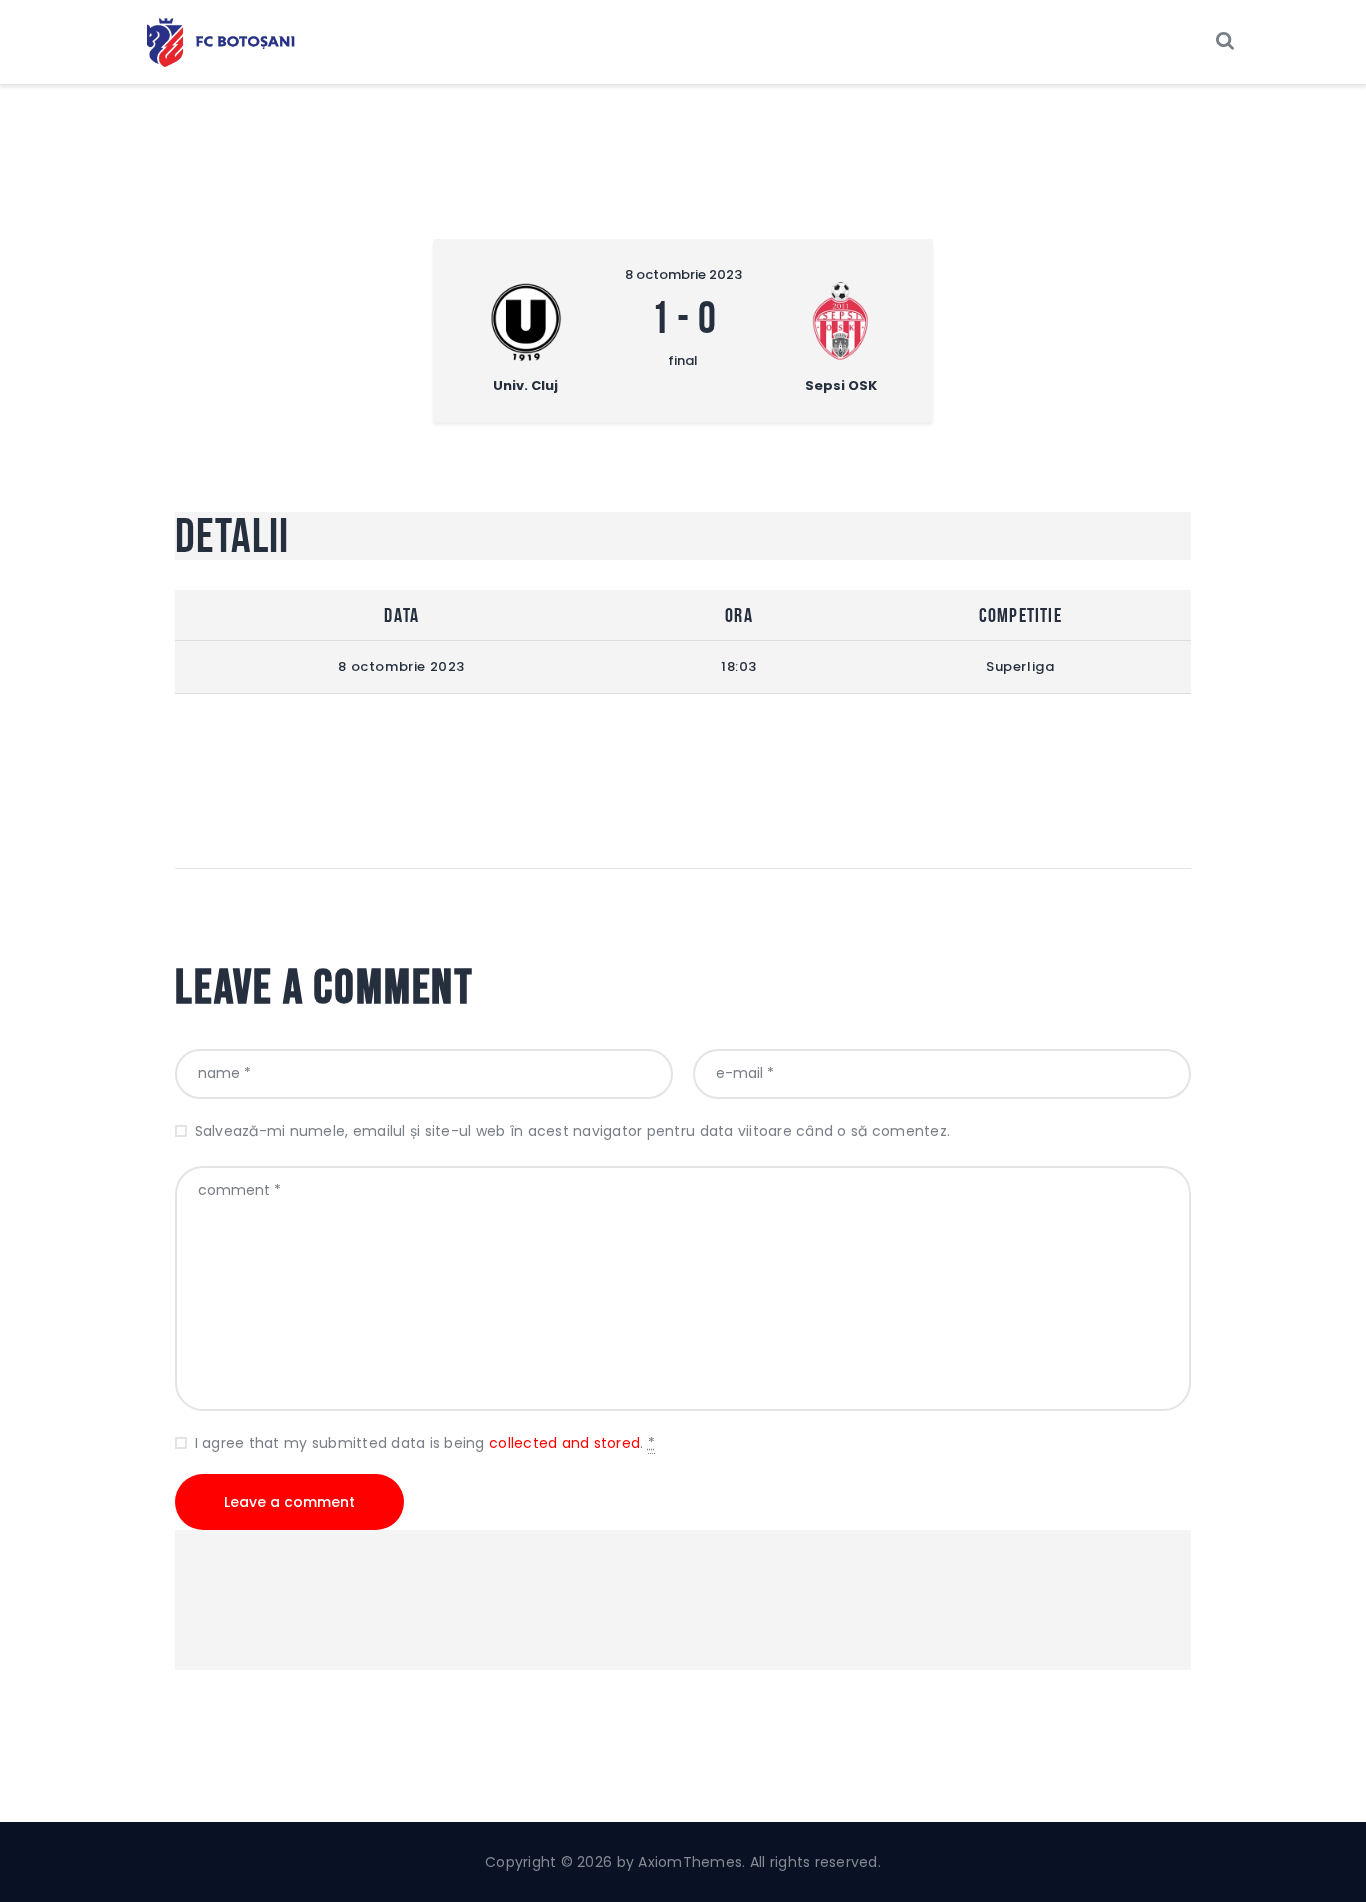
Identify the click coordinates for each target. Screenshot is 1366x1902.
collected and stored (564, 1443)
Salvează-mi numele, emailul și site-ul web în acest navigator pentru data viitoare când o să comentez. (572, 1131)
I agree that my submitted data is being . (425, 1443)
